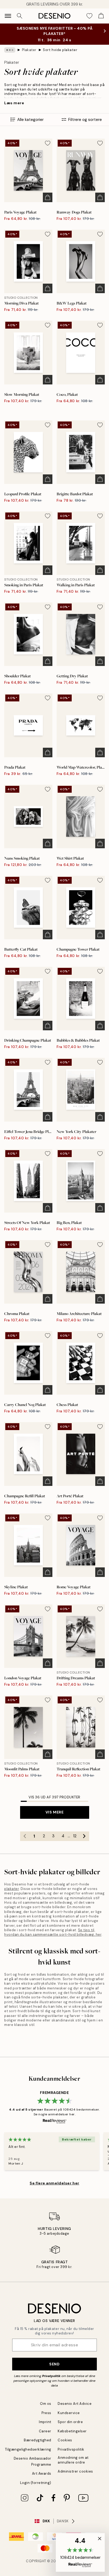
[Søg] (20, 16)
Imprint (45, 2422)
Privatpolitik (51, 2376)
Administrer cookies (75, 2471)
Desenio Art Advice (75, 2404)
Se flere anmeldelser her (54, 2183)
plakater (12, 1889)
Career (45, 2431)
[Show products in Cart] (101, 16)
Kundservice (69, 2413)
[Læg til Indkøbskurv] (48, 197)
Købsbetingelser (72, 2431)
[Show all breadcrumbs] (10, 50)
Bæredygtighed (38, 2440)
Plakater (29, 50)
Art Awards (42, 2473)
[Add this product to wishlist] (48, 143)
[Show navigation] (8, 16)
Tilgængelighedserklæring (28, 2449)
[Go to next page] (84, 1836)
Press (46, 2413)
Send (54, 2364)
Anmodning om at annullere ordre (73, 2460)
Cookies (65, 2440)
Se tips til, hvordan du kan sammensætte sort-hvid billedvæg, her (53, 1932)
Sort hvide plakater (60, 50)
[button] (80, 2552)
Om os (46, 2404)
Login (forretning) (36, 2483)
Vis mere (54, 1812)
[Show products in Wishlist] (89, 16)
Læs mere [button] (14, 103)
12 (75, 1836)
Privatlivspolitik (71, 2449)
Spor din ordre (70, 2422)
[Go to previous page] (25, 1836)
